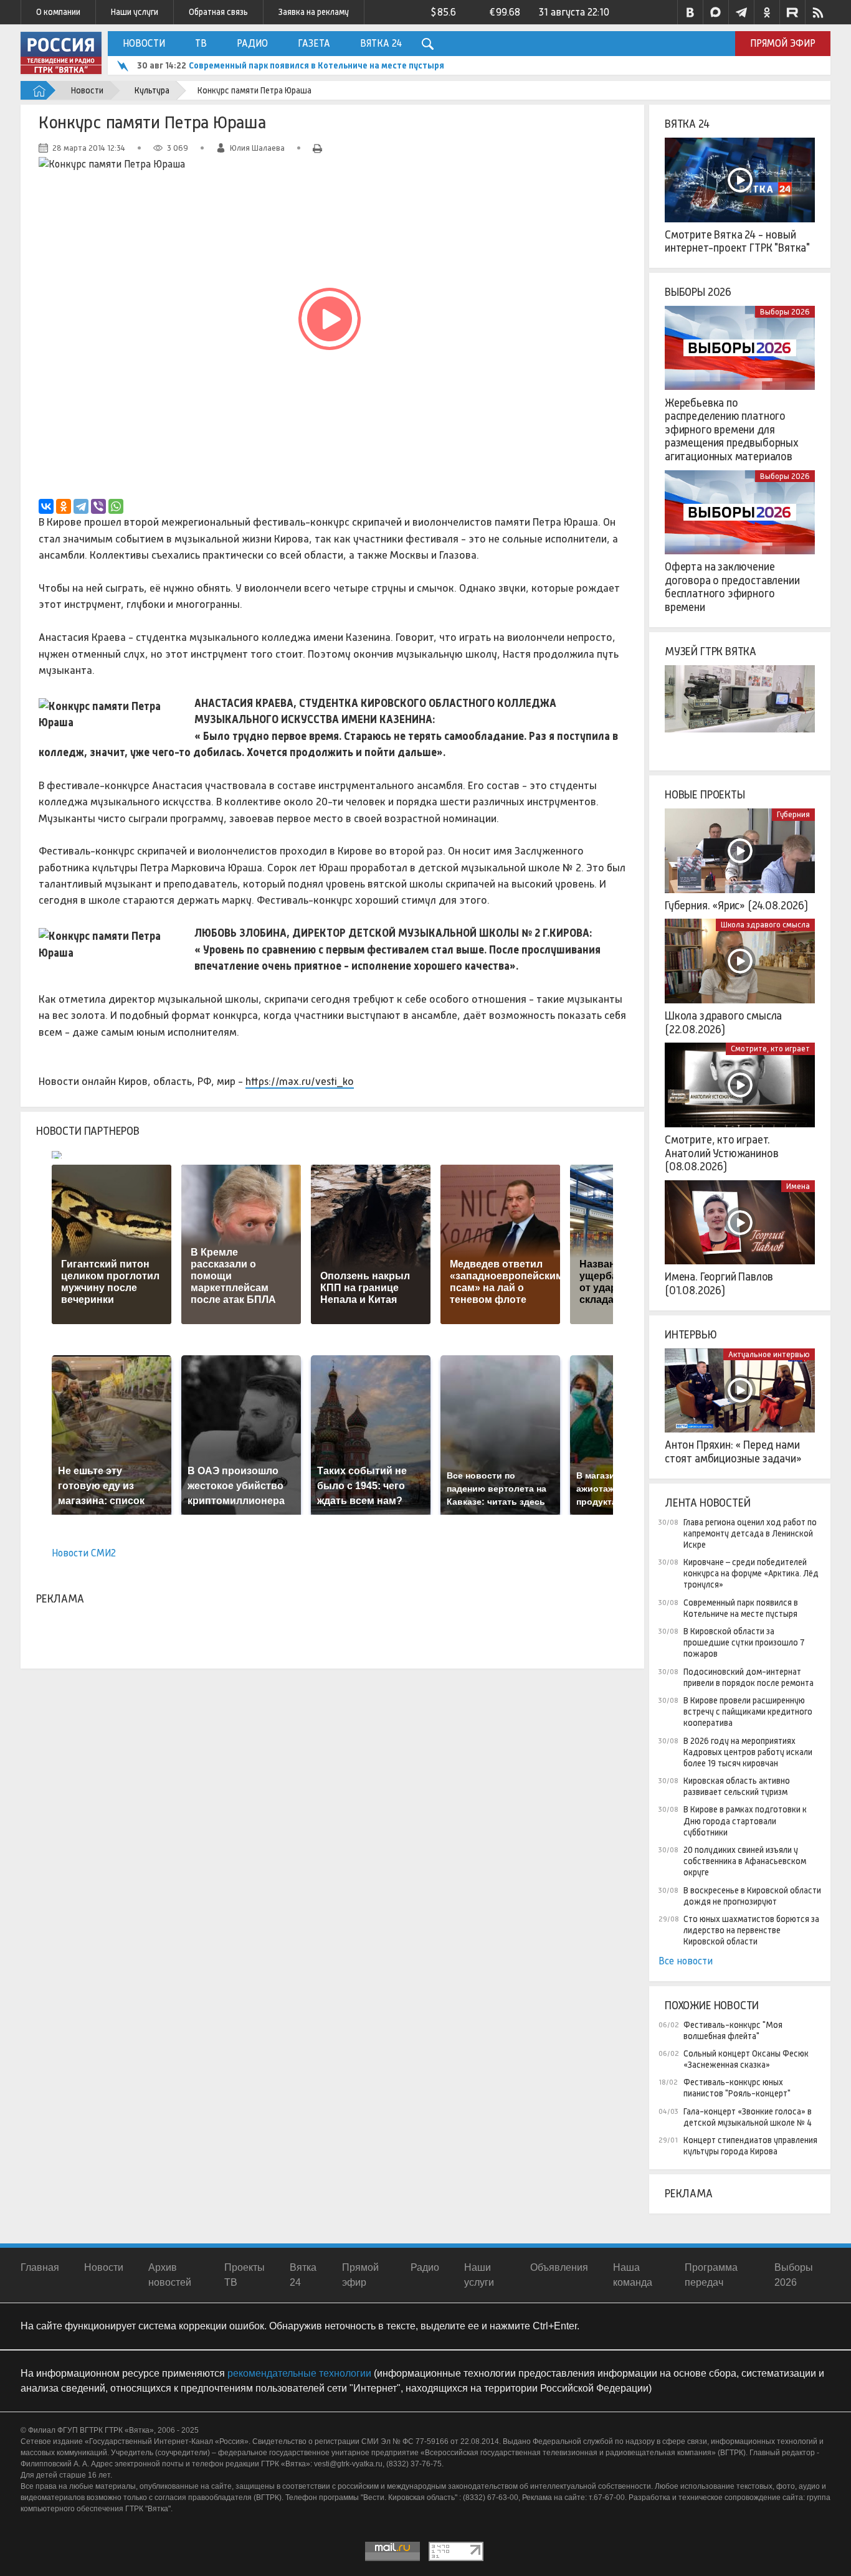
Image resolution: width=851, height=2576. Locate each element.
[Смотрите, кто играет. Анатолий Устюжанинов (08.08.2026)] (740, 1085)
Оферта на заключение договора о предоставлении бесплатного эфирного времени (732, 587)
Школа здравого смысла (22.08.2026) (723, 1023)
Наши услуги (135, 12)
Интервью (691, 1335)
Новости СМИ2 (84, 1553)
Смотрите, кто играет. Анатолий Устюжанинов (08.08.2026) (721, 1153)
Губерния (793, 814)
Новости (144, 43)
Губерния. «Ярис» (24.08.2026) (736, 906)
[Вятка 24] (740, 180)
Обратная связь (218, 12)
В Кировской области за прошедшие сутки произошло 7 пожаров (744, 1642)
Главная (40, 2267)
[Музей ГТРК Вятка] (740, 708)
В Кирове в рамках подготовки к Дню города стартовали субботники (745, 1821)
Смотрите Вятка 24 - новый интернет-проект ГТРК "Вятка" (737, 242)
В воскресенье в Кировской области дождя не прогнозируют (752, 1896)
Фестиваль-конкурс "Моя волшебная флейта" (733, 2030)
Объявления (559, 2267)
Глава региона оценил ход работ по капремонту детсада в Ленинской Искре (750, 1533)
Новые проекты (705, 795)
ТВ (201, 43)
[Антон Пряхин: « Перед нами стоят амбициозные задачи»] (740, 1391)
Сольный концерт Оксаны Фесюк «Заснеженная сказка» (746, 2059)
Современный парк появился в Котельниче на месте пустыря (316, 65)
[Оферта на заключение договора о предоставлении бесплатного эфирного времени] (740, 513)
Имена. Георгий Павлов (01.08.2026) (719, 1284)
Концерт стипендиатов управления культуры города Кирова (750, 2146)
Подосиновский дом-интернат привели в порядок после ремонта (749, 1677)
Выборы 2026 (698, 292)
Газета (314, 43)
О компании (58, 12)
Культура (152, 90)
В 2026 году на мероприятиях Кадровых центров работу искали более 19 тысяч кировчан (748, 1752)
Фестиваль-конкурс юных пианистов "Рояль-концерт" (737, 2088)
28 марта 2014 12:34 (89, 148)
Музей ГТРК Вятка (711, 651)
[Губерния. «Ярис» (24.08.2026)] (740, 851)
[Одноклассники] (64, 506)
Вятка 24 (381, 43)
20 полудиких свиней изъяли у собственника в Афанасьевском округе (745, 1861)
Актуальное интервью (769, 1354)
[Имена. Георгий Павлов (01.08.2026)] (740, 1223)
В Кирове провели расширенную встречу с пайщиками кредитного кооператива (748, 1712)
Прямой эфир (783, 43)
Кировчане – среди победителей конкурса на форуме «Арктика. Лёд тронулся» (751, 1573)
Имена (798, 1186)
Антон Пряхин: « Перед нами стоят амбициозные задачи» (733, 1452)
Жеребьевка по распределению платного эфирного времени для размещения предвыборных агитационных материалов (732, 430)
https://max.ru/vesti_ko (300, 1081)
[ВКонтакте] (46, 506)
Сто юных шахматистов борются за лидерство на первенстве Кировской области (751, 1930)
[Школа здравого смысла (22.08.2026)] (740, 961)
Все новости (686, 1961)
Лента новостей (707, 1503)
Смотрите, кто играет (770, 1049)
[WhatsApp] (116, 506)
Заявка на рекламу (314, 12)
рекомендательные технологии (299, 2373)
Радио (252, 43)
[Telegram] (81, 506)
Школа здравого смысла (765, 925)
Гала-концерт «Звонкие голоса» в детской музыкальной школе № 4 (748, 2117)
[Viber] (98, 506)
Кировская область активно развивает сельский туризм (737, 1786)
